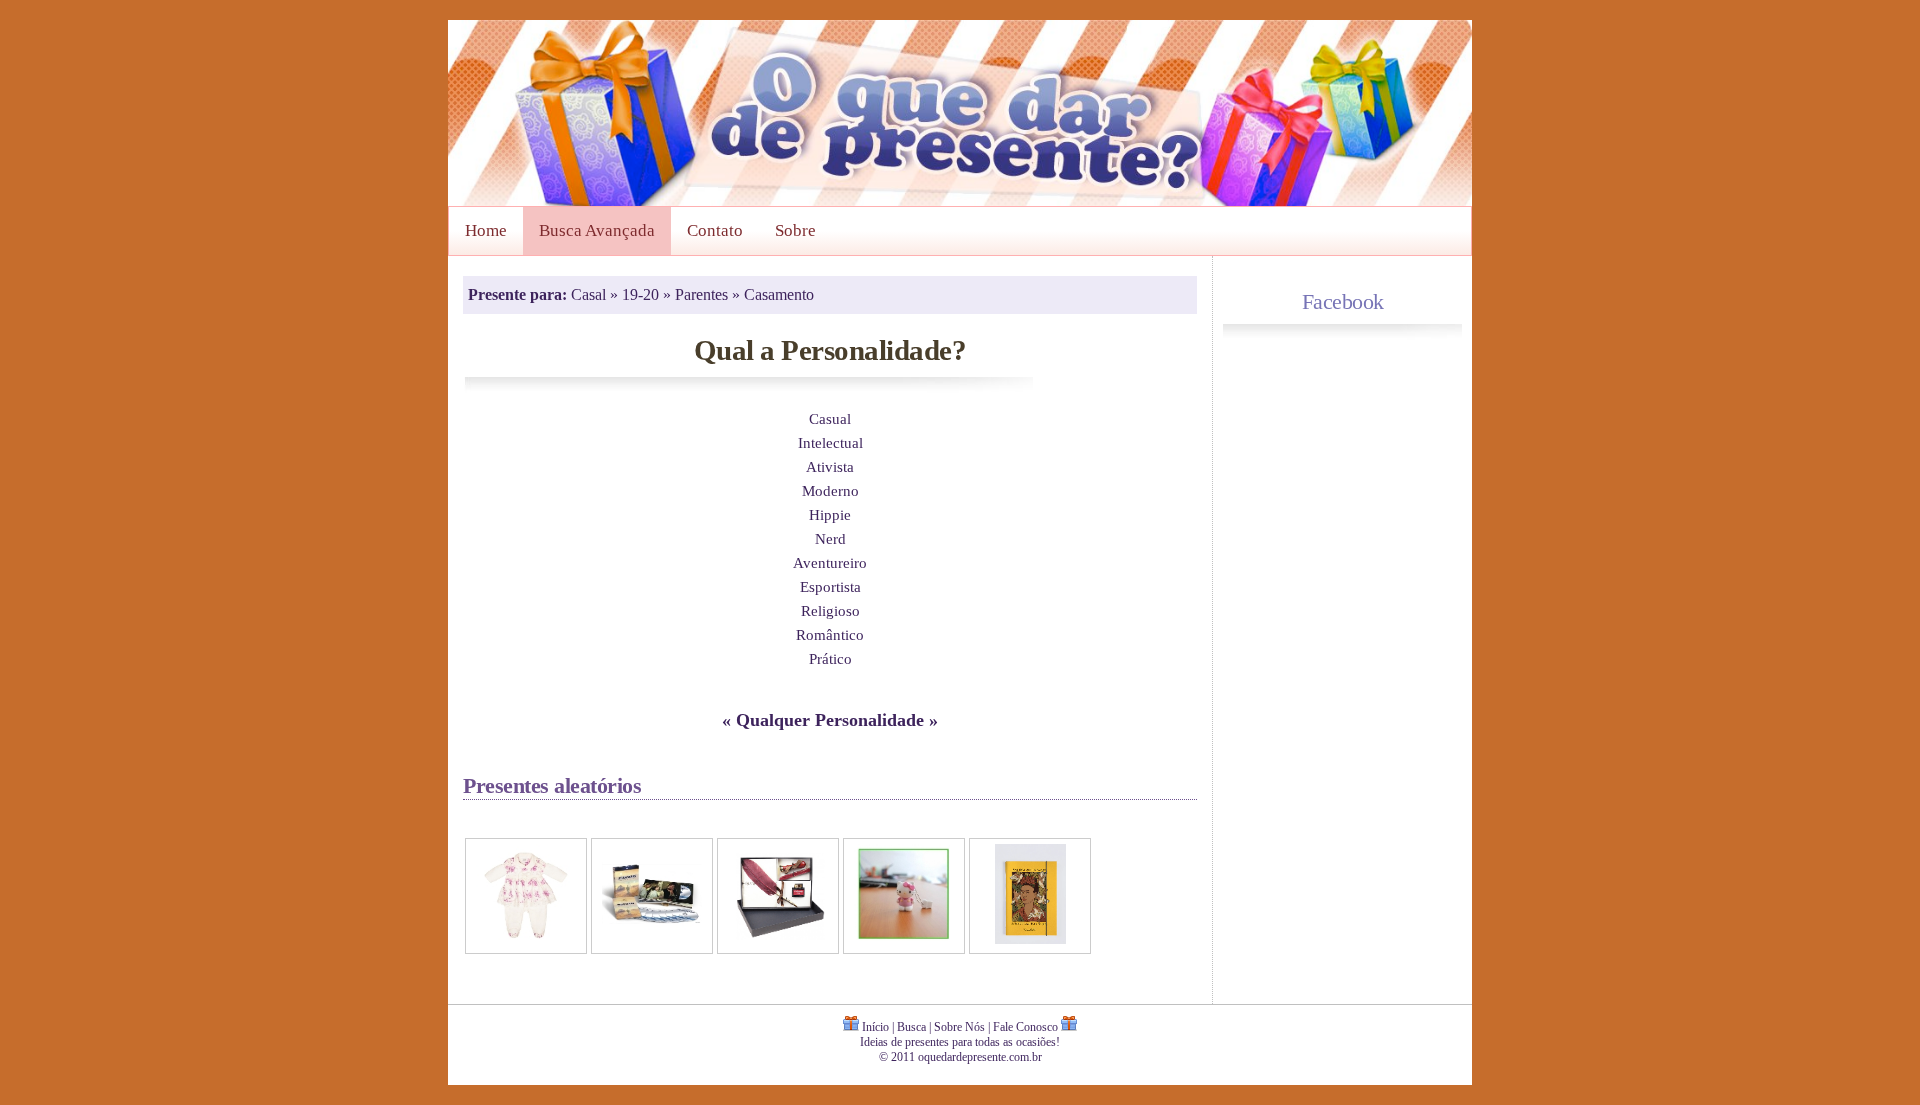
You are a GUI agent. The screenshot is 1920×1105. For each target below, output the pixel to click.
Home (486, 230)
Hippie (830, 514)
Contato (715, 230)
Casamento (779, 294)
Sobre (795, 230)
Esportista (830, 586)
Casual (830, 418)
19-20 (642, 294)
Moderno (830, 490)
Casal (590, 294)
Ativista (830, 466)
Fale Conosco (1025, 1027)
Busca (911, 1027)
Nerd (830, 538)
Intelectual (830, 442)
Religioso (830, 610)
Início (875, 1027)
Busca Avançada (597, 230)
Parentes (703, 294)
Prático (830, 658)
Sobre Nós (959, 1027)
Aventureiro (830, 562)
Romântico (830, 634)
